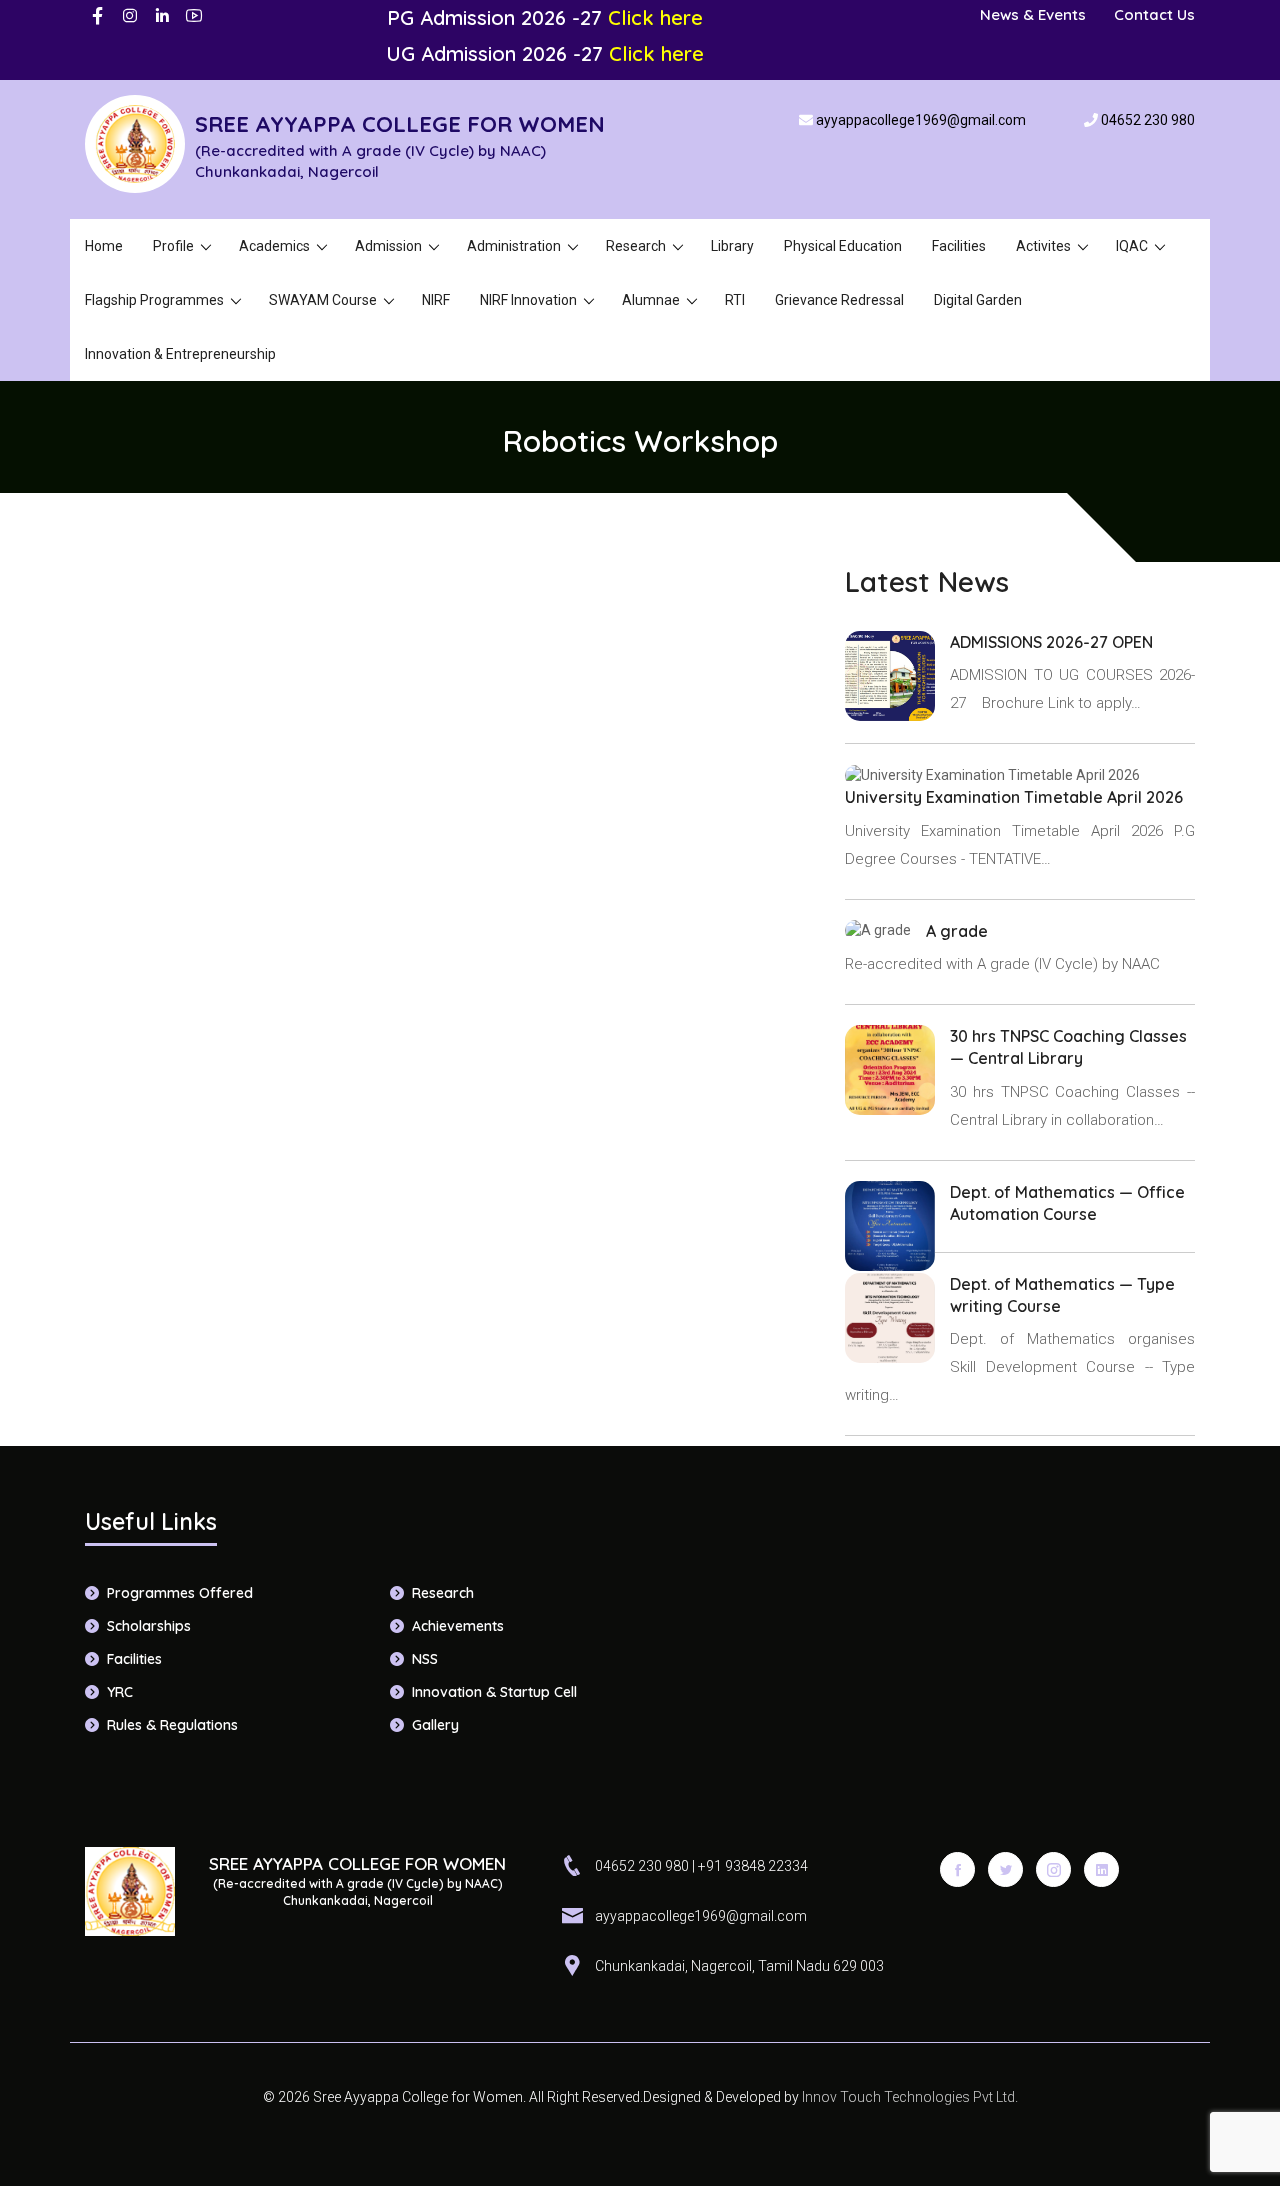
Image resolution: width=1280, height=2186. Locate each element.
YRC (120, 1692)
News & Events (1033, 14)
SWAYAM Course (323, 300)
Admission (388, 246)
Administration (514, 246)
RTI (735, 300)
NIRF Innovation (528, 300)
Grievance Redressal (839, 300)
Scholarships (149, 1626)
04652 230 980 (1148, 120)
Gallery (435, 1725)
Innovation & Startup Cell (494, 1692)
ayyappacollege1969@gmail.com (921, 120)
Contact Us (1154, 14)
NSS (425, 1659)
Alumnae (651, 300)
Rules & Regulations (172, 1725)
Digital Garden (978, 300)
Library (732, 246)
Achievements (458, 1626)
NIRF (436, 300)
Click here (655, 17)
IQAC (1132, 246)
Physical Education (843, 246)
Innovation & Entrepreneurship (180, 354)
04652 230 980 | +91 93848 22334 (701, 1866)
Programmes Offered (180, 1593)
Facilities (959, 246)
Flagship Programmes (154, 300)
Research (636, 246)
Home (104, 246)
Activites (1043, 246)
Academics (274, 246)
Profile (173, 246)
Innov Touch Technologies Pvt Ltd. (908, 2097)
